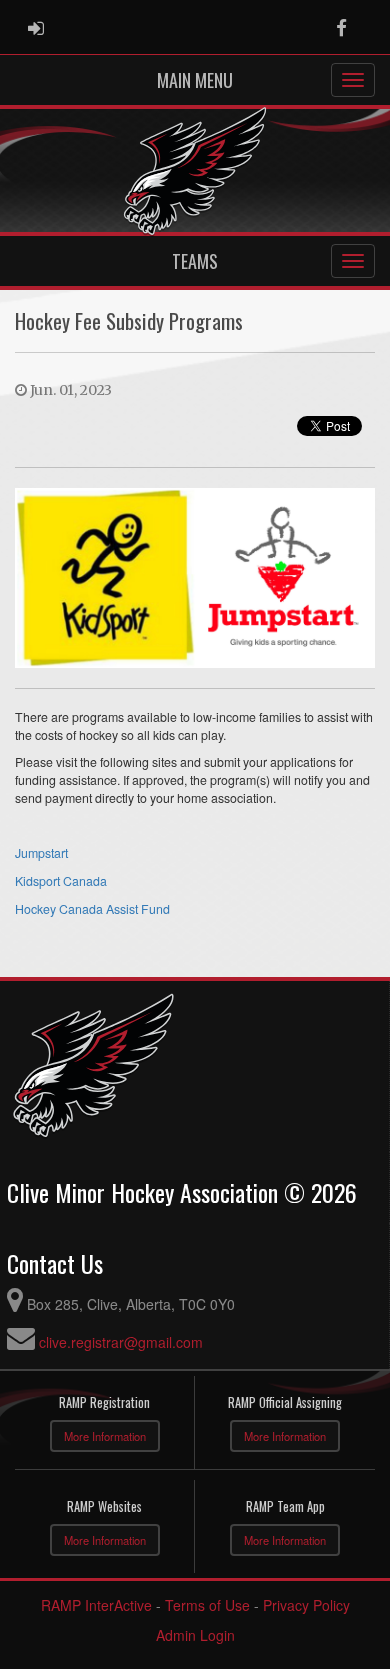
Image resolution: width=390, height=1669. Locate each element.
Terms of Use (207, 1605)
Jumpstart (41, 853)
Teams (195, 261)
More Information (105, 1436)
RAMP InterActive (96, 1605)
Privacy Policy (306, 1605)
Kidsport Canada (61, 881)
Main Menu (195, 80)
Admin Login (195, 1635)
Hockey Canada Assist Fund (92, 909)
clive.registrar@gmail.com (121, 1342)
